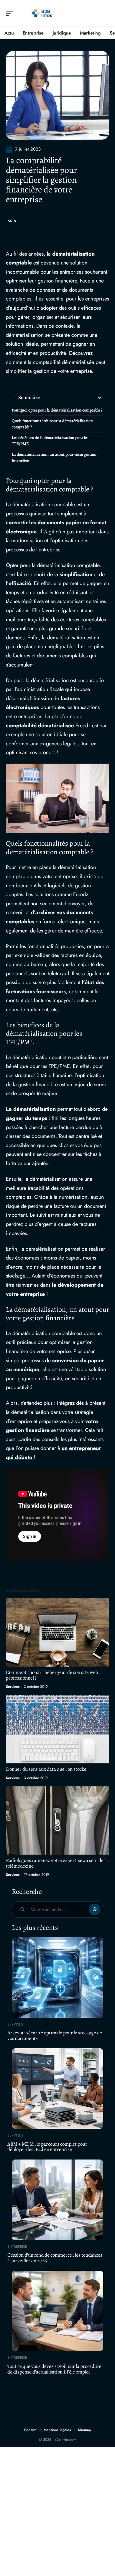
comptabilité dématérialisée (40, 726)
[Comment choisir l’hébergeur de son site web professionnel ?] (57, 1632)
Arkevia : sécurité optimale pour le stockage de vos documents (55, 2036)
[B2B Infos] (42, 13)
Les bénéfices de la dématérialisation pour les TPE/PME (50, 441)
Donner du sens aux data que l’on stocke (46, 1769)
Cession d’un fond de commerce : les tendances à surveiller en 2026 (55, 2258)
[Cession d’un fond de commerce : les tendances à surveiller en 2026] (57, 2200)
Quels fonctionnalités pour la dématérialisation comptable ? (52, 424)
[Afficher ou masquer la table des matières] (72, 398)
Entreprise (17, 2247)
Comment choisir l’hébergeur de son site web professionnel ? (52, 1675)
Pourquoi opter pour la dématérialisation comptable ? (57, 410)
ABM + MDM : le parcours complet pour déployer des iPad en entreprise (47, 2147)
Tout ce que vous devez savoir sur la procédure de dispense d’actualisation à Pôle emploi (54, 2369)
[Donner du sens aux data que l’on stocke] (57, 1729)
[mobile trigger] (11, 13)
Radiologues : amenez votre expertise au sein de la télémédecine (57, 1863)
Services (13, 1687)
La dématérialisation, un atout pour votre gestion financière (54, 458)
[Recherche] (105, 13)
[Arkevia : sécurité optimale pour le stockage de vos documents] (57, 1978)
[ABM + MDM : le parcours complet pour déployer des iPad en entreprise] (57, 2089)
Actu (12, 221)
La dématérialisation (31, 1109)
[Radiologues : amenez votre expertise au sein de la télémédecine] (57, 1820)
